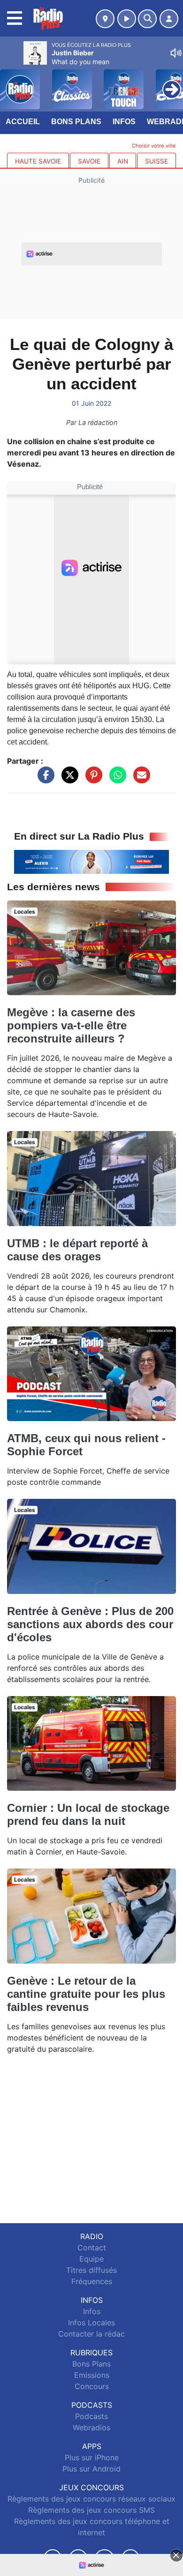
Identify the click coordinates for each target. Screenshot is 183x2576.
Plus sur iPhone (92, 2457)
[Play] (12, 82)
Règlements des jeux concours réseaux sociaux (91, 2499)
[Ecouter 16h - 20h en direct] (91, 861)
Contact (92, 2248)
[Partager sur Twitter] (68, 780)
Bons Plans (76, 122)
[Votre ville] (105, 19)
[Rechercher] (147, 19)
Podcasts (91, 2416)
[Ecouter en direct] (127, 19)
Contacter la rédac (91, 2334)
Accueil (23, 122)
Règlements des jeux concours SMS (91, 2510)
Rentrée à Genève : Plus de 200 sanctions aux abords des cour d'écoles (90, 1624)
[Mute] (176, 53)
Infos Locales (91, 2323)
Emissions (92, 2375)
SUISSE (156, 161)
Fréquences (92, 2281)
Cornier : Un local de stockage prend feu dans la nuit (88, 1814)
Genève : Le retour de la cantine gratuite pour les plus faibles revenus (86, 1994)
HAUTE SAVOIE (38, 161)
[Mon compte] (169, 19)
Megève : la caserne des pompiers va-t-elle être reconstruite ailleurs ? (71, 1025)
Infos (124, 122)
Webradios (91, 2427)
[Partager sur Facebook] (44, 780)
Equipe (91, 2259)
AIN (123, 161)
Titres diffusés (91, 2270)
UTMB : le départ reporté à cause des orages (77, 1250)
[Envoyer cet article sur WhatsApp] (115, 780)
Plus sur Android (91, 2469)
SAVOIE (89, 161)
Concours (92, 2386)
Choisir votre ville (154, 146)
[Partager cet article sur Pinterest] (91, 780)
